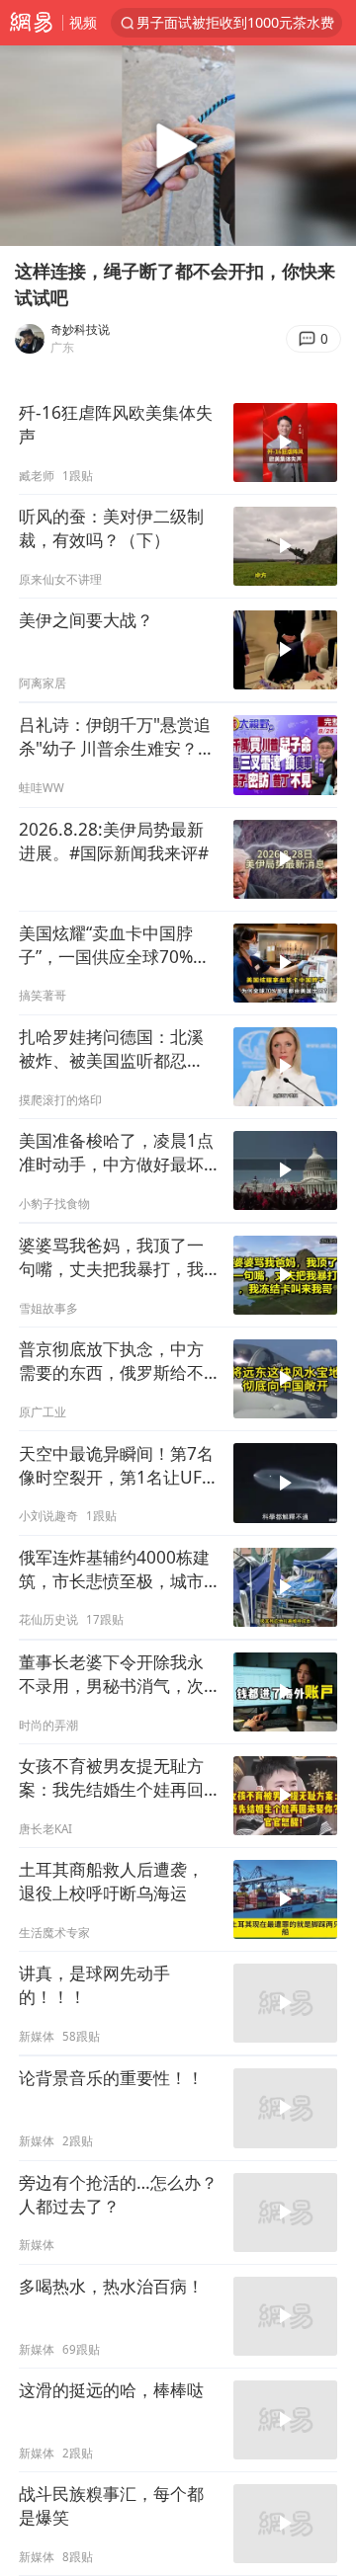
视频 (83, 22)
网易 (31, 23)
